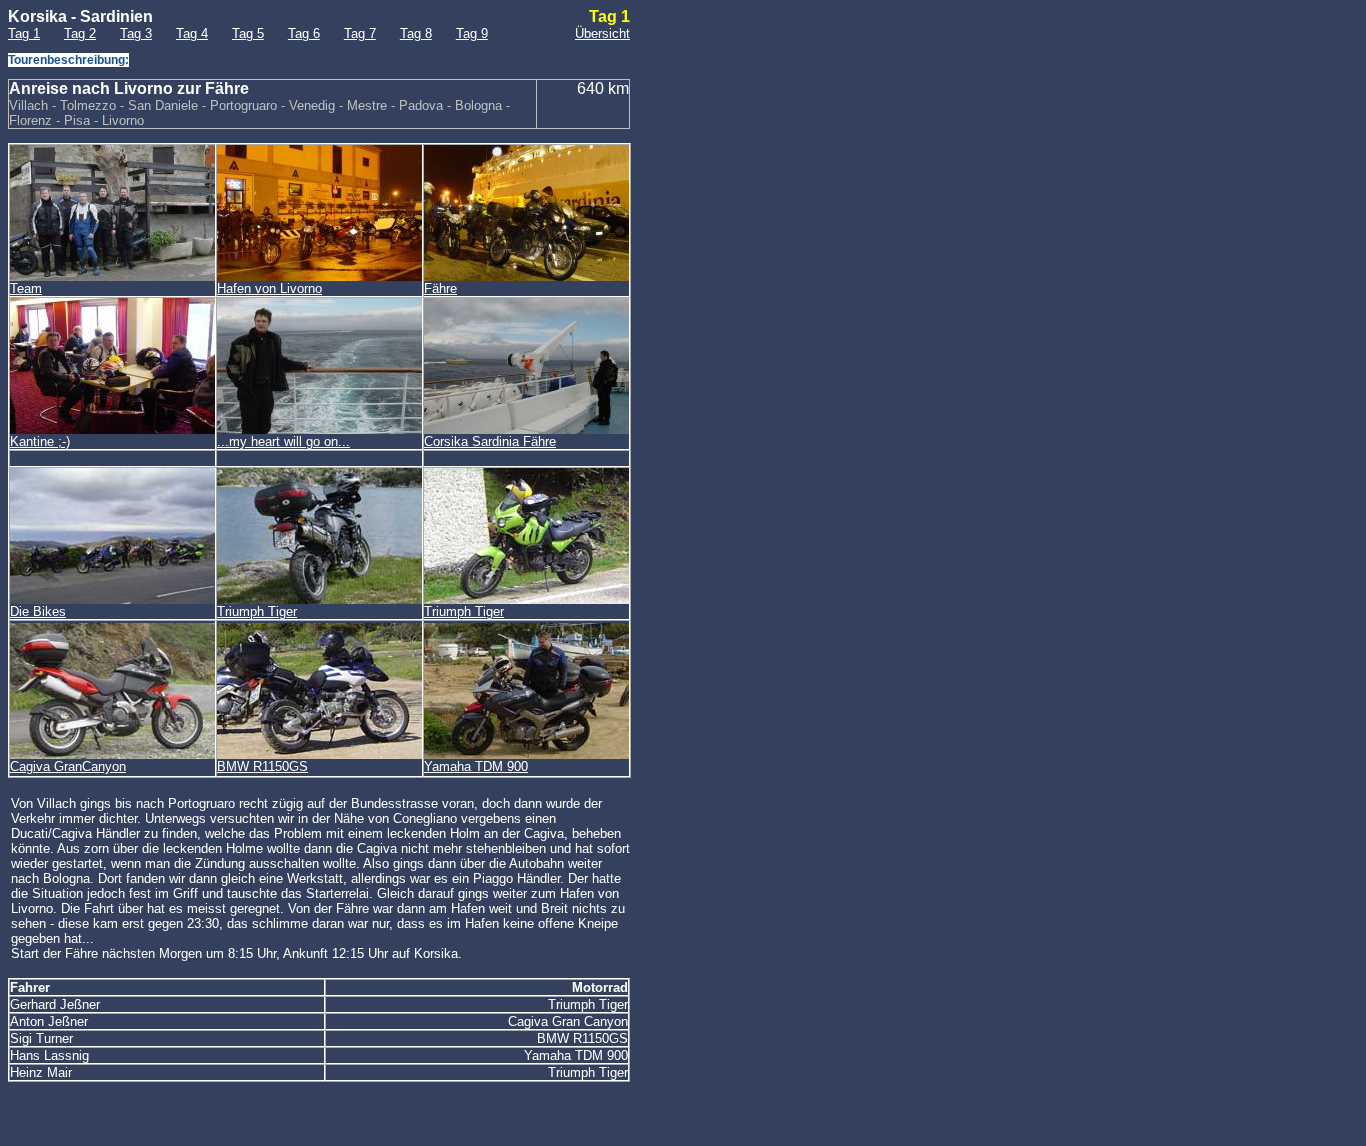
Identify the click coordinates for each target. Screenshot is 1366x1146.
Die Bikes (38, 611)
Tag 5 (248, 33)
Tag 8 (416, 33)
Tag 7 (360, 33)
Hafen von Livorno (269, 288)
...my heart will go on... (283, 441)
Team (26, 288)
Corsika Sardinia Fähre (490, 441)
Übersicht (602, 33)
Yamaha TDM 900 (476, 766)
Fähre (440, 288)
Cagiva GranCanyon (68, 766)
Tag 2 (80, 33)
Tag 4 (192, 33)
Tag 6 (304, 33)
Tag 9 (472, 33)
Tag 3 (136, 33)
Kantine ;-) (40, 441)
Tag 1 (24, 33)
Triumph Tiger (257, 611)
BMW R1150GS (262, 766)
